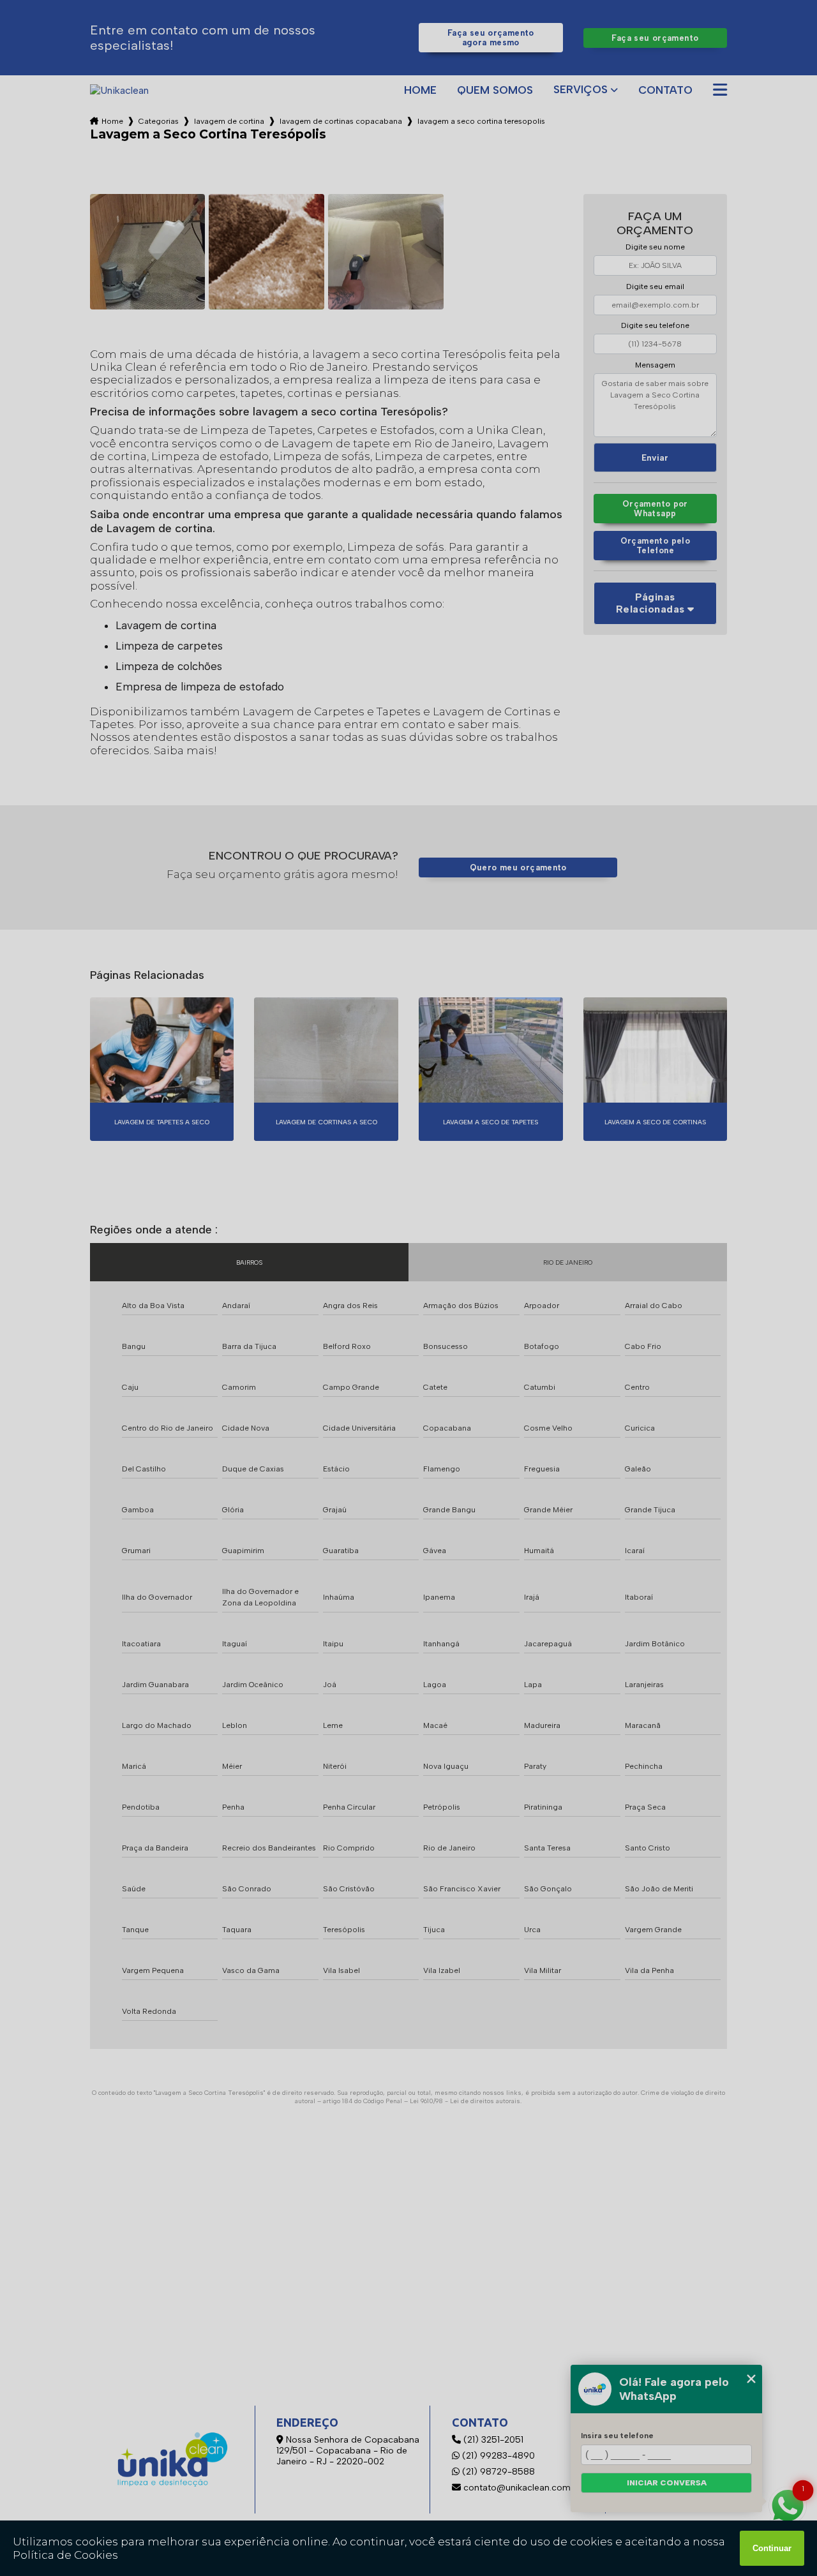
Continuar (772, 2548)
